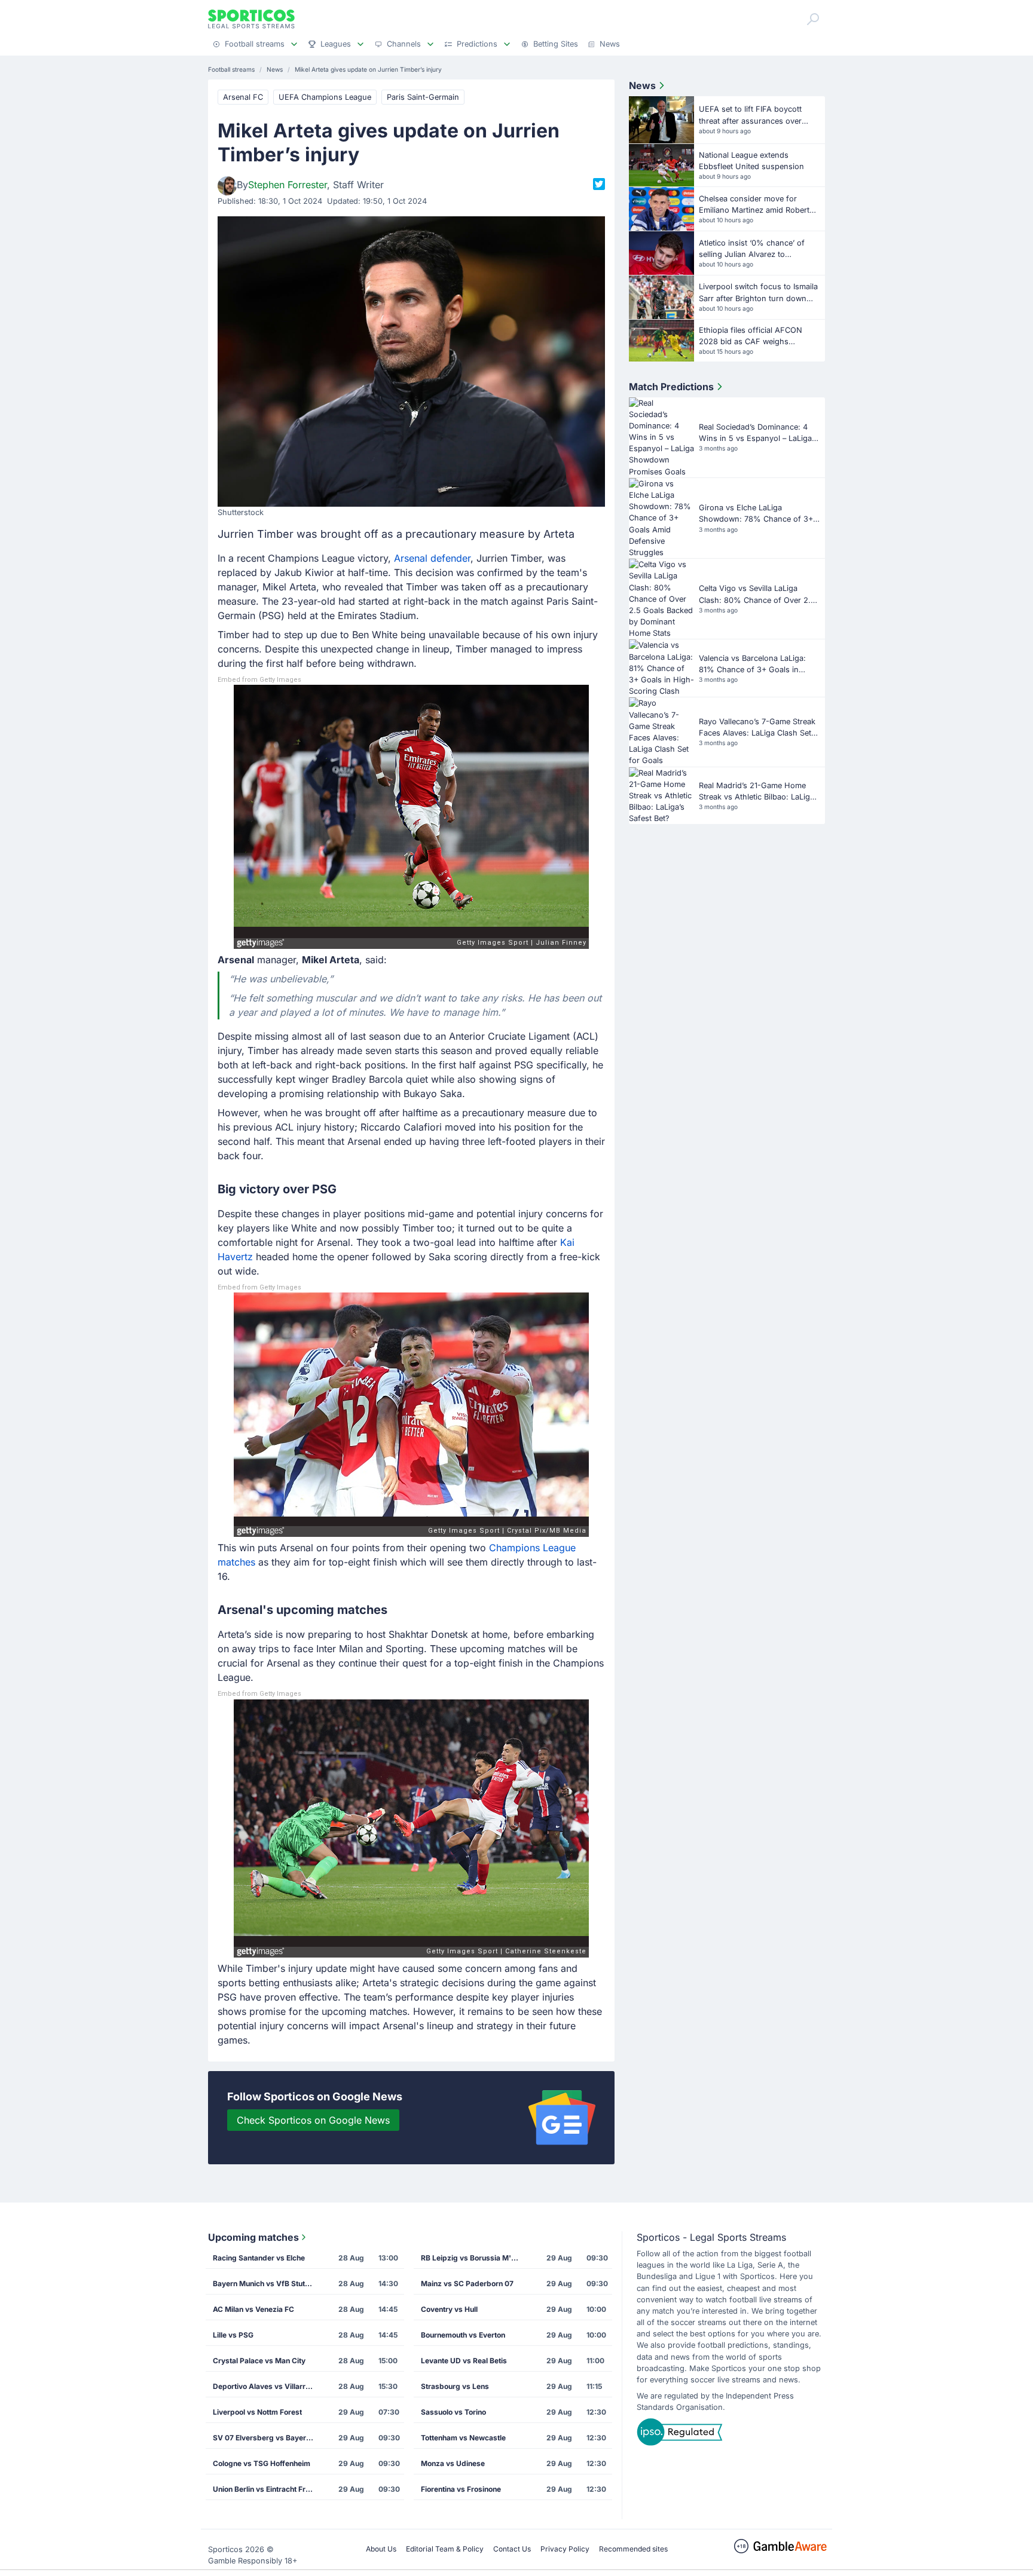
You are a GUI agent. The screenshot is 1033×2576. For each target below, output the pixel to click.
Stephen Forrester (288, 185)
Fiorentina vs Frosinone (461, 2489)
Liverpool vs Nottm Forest (257, 2412)
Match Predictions (671, 387)
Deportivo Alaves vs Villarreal (264, 2386)
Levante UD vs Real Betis (464, 2361)
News (642, 85)
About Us (381, 2549)
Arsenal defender (432, 558)
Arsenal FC (243, 97)
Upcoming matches (253, 2237)
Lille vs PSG (233, 2335)
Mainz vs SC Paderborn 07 (467, 2284)
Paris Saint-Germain (423, 97)
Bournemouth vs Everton (463, 2335)
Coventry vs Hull (449, 2309)
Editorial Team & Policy (445, 2549)
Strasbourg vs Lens (455, 2386)
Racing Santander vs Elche (259, 2258)
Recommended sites (633, 2549)
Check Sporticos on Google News (313, 2120)
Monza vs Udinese (453, 2463)
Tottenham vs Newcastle (463, 2438)
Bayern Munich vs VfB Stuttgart (267, 2284)
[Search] (813, 19)
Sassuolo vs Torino (453, 2412)
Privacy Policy (565, 2549)
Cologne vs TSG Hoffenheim (262, 2463)
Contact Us (512, 2549)
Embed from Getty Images (259, 680)
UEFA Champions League (325, 97)
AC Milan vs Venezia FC (253, 2309)
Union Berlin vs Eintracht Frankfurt (267, 2489)
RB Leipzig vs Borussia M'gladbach (475, 2258)
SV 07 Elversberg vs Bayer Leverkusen (267, 2438)
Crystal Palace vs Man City (259, 2361)
